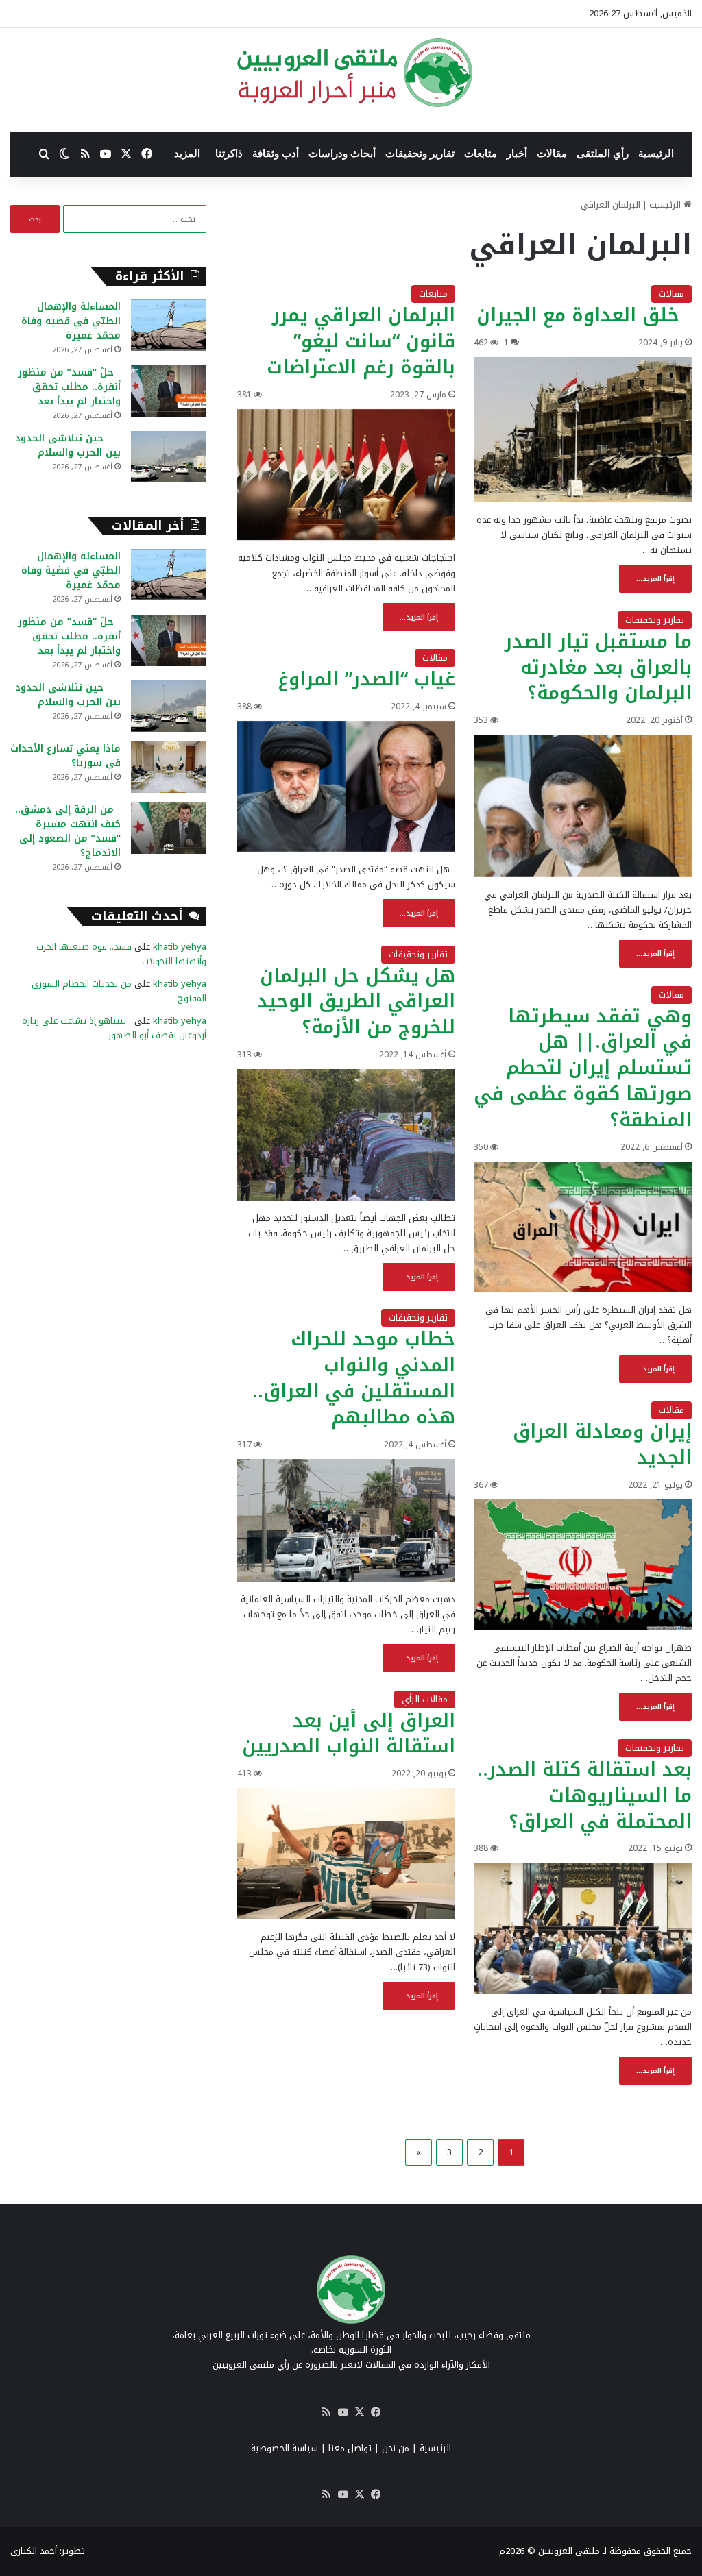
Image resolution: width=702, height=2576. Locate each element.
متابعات (481, 154)
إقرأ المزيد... (655, 579)
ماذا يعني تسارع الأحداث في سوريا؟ (65, 756)
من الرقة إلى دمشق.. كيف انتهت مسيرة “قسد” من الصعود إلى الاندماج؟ (68, 831)
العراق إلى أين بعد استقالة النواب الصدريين (349, 1734)
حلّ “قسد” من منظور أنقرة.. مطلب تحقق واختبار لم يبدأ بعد (69, 387)
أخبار (517, 154)
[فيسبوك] (376, 2412)
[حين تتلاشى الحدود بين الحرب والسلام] (169, 457)
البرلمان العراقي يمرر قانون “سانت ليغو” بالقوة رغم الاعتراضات (361, 341)
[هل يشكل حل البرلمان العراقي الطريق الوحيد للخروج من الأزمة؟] (346, 1135)
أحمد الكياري (34, 2551)
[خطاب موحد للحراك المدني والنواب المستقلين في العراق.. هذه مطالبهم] (346, 1520)
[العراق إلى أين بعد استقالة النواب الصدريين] (346, 1854)
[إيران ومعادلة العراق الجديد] (583, 1565)
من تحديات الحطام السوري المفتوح (119, 991)
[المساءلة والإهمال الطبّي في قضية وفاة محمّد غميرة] (169, 325)
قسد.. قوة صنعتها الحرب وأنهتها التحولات (121, 954)
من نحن (396, 2448)
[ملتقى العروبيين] (351, 73)
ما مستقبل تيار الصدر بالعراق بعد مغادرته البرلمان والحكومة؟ (598, 667)
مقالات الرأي (425, 1699)
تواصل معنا (350, 2448)
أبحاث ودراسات (342, 154)
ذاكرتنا (229, 154)
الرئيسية (656, 154)
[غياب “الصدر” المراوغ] (346, 786)
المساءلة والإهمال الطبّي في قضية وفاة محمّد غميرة (71, 321)
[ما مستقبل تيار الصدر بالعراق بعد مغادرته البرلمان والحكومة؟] (583, 806)
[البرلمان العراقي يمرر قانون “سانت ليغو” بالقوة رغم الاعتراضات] (346, 475)
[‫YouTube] (343, 2412)
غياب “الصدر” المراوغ (366, 679)
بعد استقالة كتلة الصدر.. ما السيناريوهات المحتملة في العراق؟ (584, 1795)
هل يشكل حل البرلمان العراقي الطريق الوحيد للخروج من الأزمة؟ (356, 1002)
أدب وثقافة (276, 154)
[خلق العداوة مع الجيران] (583, 430)
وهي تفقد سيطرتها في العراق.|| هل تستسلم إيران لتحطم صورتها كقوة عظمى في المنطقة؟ (583, 1068)
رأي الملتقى (603, 154)
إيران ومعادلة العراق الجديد (602, 1445)
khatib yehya (180, 947)
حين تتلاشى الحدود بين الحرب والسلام (68, 445)
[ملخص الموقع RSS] (326, 2412)
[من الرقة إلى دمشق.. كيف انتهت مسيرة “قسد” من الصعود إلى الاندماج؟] (169, 828)
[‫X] (359, 2412)
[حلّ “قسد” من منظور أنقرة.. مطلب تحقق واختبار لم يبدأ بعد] (169, 391)
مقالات (552, 154)
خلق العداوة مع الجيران (584, 315)
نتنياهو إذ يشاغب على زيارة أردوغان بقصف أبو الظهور (114, 1028)
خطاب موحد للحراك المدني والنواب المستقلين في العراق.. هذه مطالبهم (354, 1378)
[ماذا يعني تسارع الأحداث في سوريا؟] (169, 767)
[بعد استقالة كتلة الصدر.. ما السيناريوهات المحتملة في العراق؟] (583, 1928)
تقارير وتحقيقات (420, 154)
